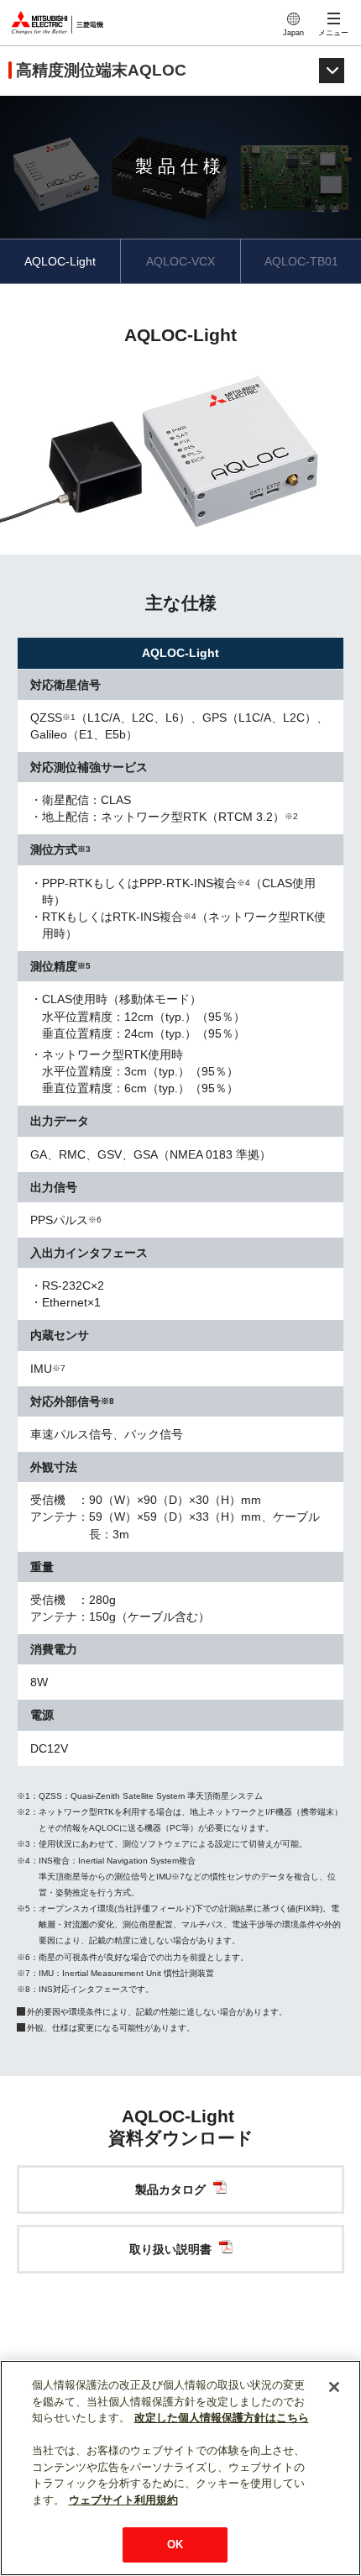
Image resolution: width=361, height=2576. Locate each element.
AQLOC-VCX (180, 261)
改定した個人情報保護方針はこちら (222, 2418)
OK (175, 2544)
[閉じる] (334, 2387)
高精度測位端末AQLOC (101, 70)
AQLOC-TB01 (301, 261)
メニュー (333, 33)
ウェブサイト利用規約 (123, 2500)
